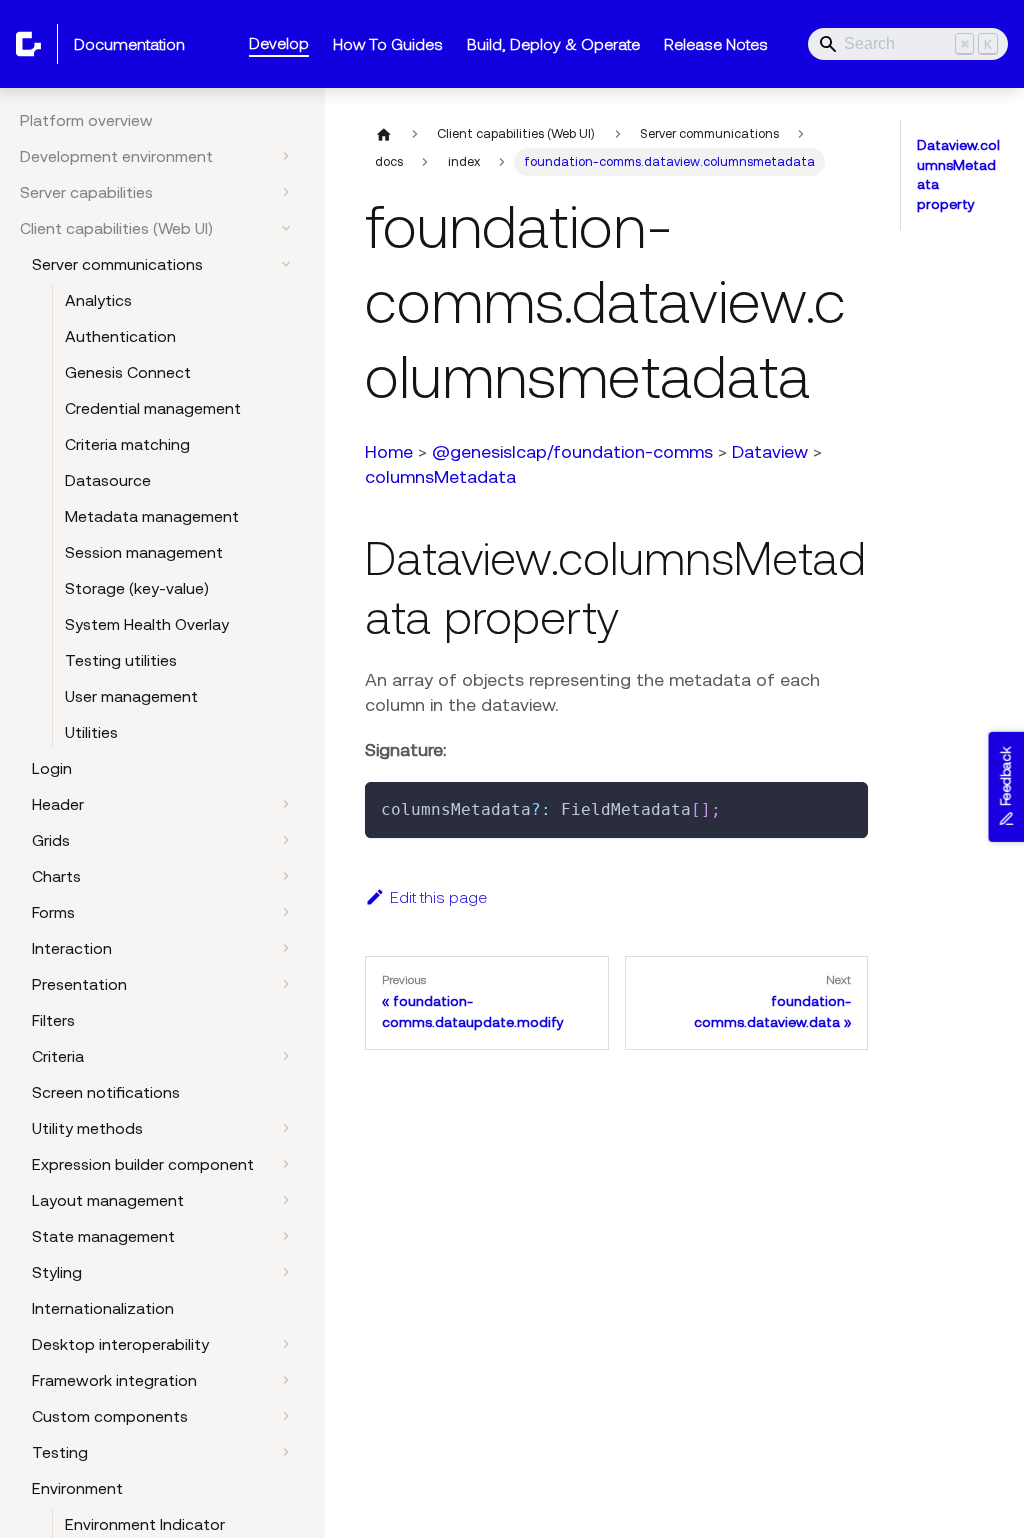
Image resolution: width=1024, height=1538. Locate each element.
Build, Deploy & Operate (553, 44)
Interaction (72, 948)
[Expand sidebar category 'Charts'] (286, 876)
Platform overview (86, 120)
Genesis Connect (128, 372)
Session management (144, 552)
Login (52, 768)
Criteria (58, 1056)
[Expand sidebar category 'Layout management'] (286, 1200)
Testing (60, 1452)
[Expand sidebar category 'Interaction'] (286, 948)
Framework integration (114, 1380)
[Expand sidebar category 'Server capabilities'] (286, 192)
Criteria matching (127, 444)
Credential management (153, 408)
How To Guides (388, 44)
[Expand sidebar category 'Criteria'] (286, 1056)
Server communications (117, 264)
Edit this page (438, 897)
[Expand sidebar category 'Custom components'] (286, 1416)
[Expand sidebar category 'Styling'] (286, 1272)
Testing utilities (121, 660)
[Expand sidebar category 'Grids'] (286, 840)
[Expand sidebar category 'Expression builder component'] (286, 1164)
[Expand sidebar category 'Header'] (286, 804)
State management (103, 1236)
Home (389, 451)
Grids (51, 840)
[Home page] (384, 134)
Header (58, 804)
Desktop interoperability (120, 1344)
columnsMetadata (440, 476)
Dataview (770, 451)
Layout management (108, 1200)
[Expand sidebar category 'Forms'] (286, 912)
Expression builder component (143, 1164)
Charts (56, 876)
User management (131, 696)
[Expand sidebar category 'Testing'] (286, 1452)
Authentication (120, 336)
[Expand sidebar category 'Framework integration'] (286, 1380)
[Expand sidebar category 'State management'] (286, 1236)
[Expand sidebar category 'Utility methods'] (286, 1128)
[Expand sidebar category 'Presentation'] (286, 984)
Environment (77, 1488)
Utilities (91, 732)
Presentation (79, 984)
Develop (279, 43)
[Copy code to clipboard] (843, 806)
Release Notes (716, 44)
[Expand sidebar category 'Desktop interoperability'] (286, 1344)
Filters (53, 1020)
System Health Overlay (147, 624)
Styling (57, 1272)
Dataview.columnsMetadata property (958, 174)
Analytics (98, 300)
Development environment (116, 156)
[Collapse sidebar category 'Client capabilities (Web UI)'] (286, 228)
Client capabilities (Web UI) (116, 228)
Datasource (108, 480)
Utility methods (87, 1128)
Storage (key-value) (137, 588)
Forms (53, 912)
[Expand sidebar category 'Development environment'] (286, 156)
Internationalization (103, 1308)
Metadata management (152, 516)
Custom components (110, 1416)
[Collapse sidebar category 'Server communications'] (286, 264)
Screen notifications (106, 1092)
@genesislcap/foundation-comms (572, 451)
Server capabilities (86, 192)
